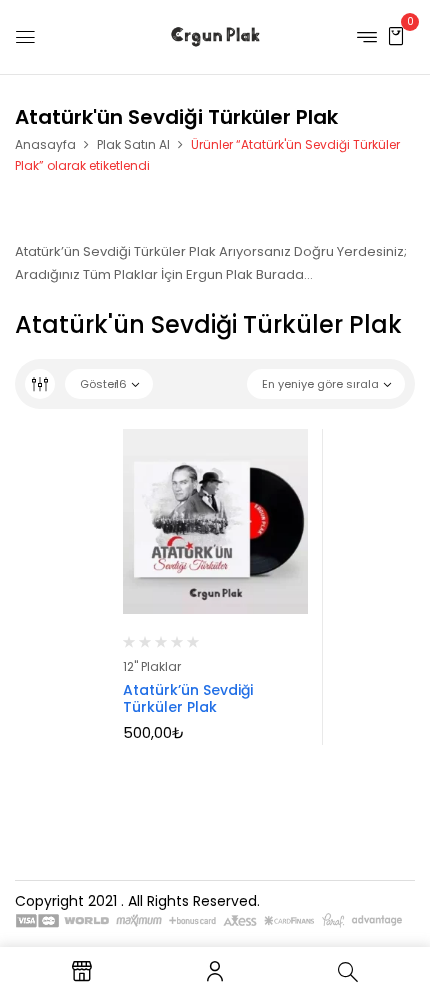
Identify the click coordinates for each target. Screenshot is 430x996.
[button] (396, 35)
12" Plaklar (152, 666)
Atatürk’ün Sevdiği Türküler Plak (188, 698)
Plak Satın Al (133, 144)
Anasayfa (45, 144)
